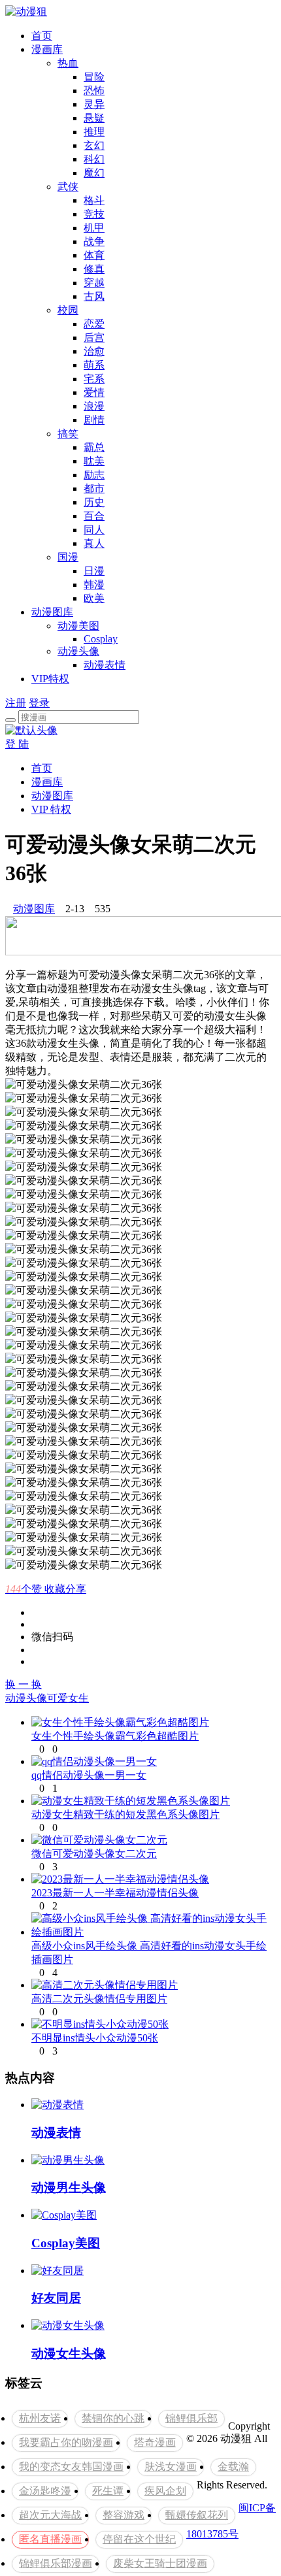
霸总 (94, 447)
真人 (94, 543)
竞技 (94, 214)
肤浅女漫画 (171, 2467)
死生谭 (108, 2491)
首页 (42, 36)
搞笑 (68, 434)
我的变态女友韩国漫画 (71, 2467)
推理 (94, 132)
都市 (94, 488)
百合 (94, 516)
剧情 (94, 420)
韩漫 (94, 585)
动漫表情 (105, 665)
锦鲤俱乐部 (191, 2418)
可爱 (58, 1698)
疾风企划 (165, 2491)
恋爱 (94, 324)
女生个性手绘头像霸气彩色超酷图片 (115, 1736)
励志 (94, 475)
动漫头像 (78, 651)
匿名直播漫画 (50, 2539)
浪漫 (94, 406)
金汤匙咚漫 (45, 2491)
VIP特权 (50, 679)
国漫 (68, 557)
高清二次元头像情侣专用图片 (99, 1999)
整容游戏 (124, 2515)
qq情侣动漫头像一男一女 (89, 1775)
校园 (68, 310)
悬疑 (94, 118)
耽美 (94, 461)
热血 (68, 63)
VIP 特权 (51, 809)
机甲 (94, 228)
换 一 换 (24, 1684)
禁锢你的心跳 (113, 2418)
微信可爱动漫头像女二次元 (94, 1854)
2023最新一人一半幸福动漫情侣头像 (115, 1893)
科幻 (94, 159)
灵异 (94, 104)
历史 (94, 502)
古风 (94, 296)
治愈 (94, 351)
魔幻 (94, 173)
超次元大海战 (50, 2515)
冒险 (94, 77)
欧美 (94, 598)
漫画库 (47, 49)
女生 (78, 1698)
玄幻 (94, 145)
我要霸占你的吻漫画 (66, 2442)
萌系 (94, 365)
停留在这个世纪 (139, 2539)
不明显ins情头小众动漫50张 (95, 2038)
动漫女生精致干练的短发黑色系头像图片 (125, 1814)
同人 (94, 530)
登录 (39, 703)
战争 (94, 241)
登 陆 (17, 744)
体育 (94, 255)
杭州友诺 (40, 2418)
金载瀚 (233, 2467)
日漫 (94, 571)
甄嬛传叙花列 (197, 2515)
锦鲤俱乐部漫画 (56, 2563)
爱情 (94, 392)
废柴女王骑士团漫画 (160, 2563)
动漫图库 (52, 612)
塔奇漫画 (155, 2442)
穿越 (94, 283)
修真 (94, 269)
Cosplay (101, 639)
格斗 (94, 200)
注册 (16, 703)
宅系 (94, 379)
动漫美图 (78, 626)
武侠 (68, 187)
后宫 (94, 338)
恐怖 (94, 91)
